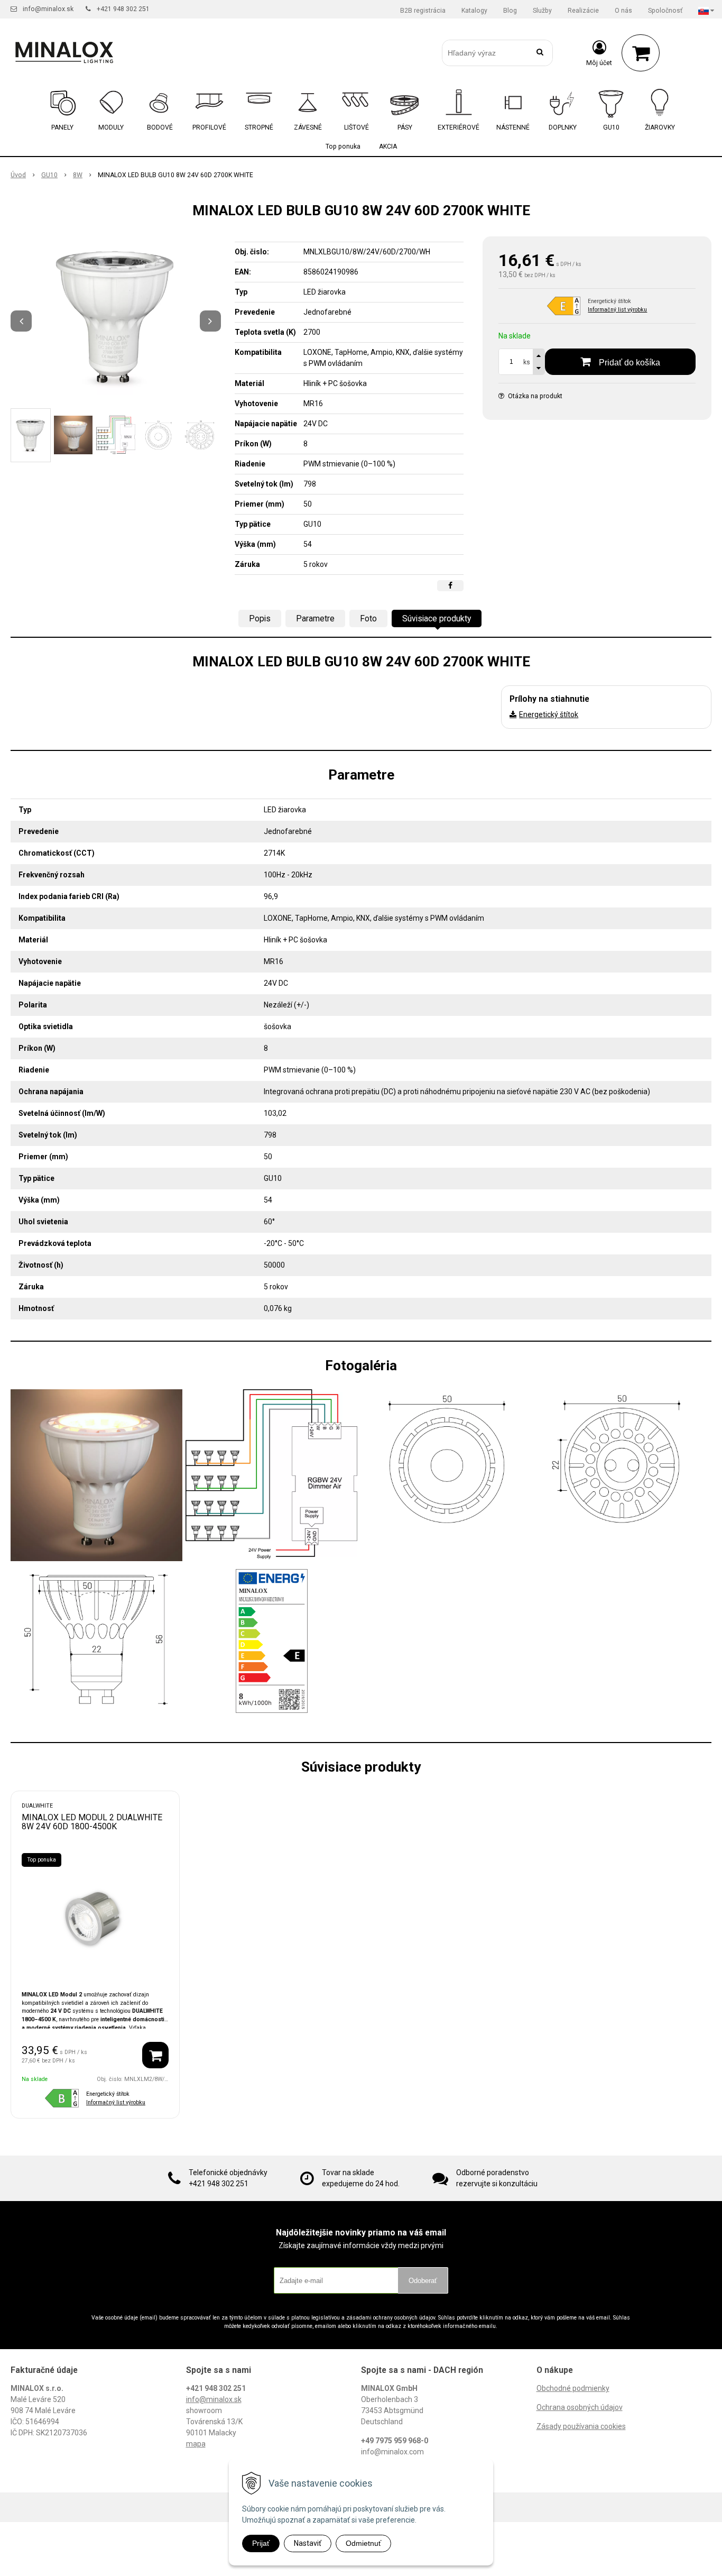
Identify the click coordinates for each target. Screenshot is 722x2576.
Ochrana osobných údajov (580, 2407)
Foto (368, 618)
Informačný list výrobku (617, 310)
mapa (196, 2444)
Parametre (315, 618)
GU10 (49, 175)
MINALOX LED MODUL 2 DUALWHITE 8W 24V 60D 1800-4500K (92, 1822)
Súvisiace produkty (437, 618)
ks (527, 362)
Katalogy (474, 11)
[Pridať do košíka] (155, 2055)
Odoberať (423, 2281)
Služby (542, 11)
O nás (623, 11)
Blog (510, 11)
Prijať (261, 2543)
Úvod (18, 175)
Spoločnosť (665, 11)
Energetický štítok (549, 714)
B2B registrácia (423, 11)
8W (78, 175)
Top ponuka (343, 146)
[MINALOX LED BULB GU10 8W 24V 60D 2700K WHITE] (116, 316)
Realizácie (583, 11)
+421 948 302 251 (123, 9)
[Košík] (641, 53)
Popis (260, 618)
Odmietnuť (363, 2543)
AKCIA (388, 146)
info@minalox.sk (48, 9)
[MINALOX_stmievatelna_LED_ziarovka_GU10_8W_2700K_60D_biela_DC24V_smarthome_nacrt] (622, 1459)
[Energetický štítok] (272, 1640)
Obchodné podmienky (573, 2388)
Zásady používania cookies (581, 2426)
